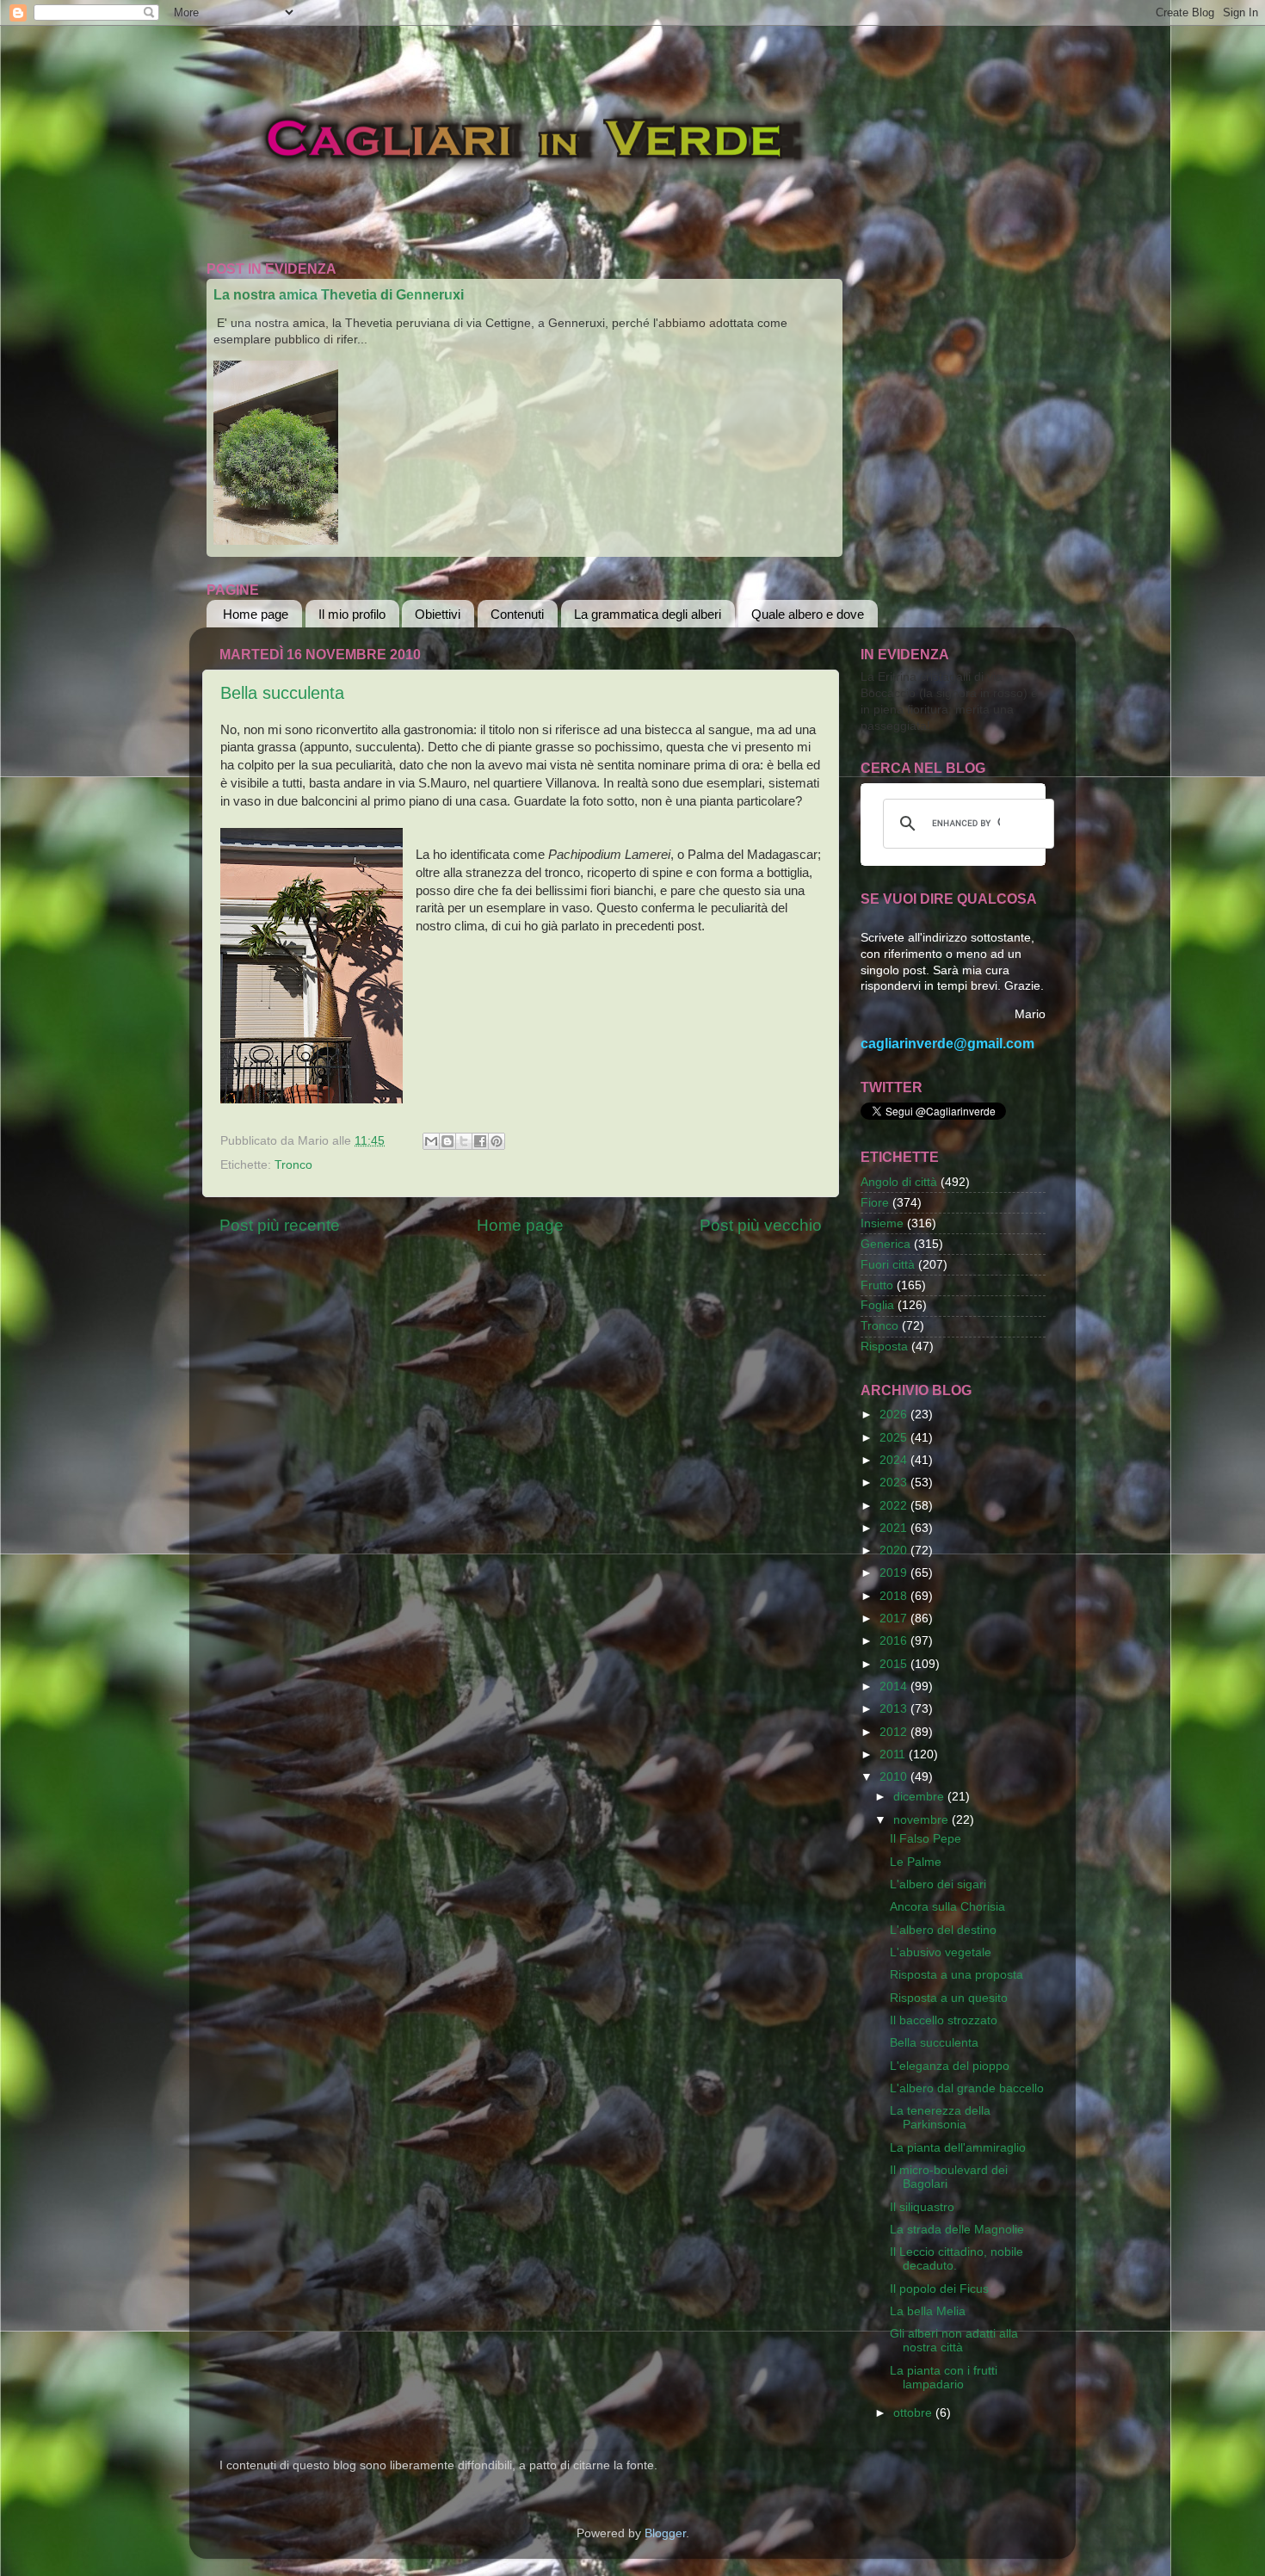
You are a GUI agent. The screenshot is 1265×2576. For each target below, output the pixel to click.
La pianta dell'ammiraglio (958, 2148)
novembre (923, 1820)
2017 (895, 1618)
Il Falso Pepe (926, 1839)
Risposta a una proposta (956, 1975)
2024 (895, 1460)
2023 (895, 1483)
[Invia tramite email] (431, 1141)
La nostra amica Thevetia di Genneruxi (339, 295)
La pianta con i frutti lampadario (944, 2378)
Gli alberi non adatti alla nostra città (954, 2341)
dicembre (920, 1797)
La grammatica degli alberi (648, 614)
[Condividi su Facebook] (480, 1141)
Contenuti (517, 614)
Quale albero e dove (808, 614)
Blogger (665, 2533)
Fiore (875, 1203)
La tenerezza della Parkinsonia (940, 2118)
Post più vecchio (761, 1225)
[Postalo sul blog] (447, 1141)
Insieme (882, 1223)
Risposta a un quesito (949, 1998)
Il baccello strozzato (944, 2020)
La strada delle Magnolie (957, 2230)
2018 (895, 1596)
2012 (895, 1732)
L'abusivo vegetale (941, 1952)
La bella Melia (928, 2311)
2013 (895, 1709)
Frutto (877, 1285)
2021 (895, 1528)
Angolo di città (899, 1182)
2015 (895, 1664)
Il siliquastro (922, 2207)
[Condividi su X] (464, 1141)
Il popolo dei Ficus (939, 2289)
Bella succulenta (282, 693)
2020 (895, 1551)
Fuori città (888, 1265)
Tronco (293, 1165)
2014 (895, 1686)
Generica (885, 1244)
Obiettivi (438, 614)
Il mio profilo (352, 614)
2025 (895, 1438)
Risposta (884, 1347)
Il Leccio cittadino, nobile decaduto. (956, 2259)
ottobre (914, 2413)
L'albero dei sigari (938, 1884)
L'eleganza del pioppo (950, 2066)
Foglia (877, 1305)
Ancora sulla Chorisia (947, 1907)
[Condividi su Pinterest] (497, 1141)
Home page (256, 614)
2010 (895, 1777)
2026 (895, 1415)
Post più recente (280, 1225)
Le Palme (916, 1862)
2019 (895, 1573)
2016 (895, 1641)
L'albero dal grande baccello (967, 2088)
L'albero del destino (943, 1930)
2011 (894, 1754)
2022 (895, 1506)
